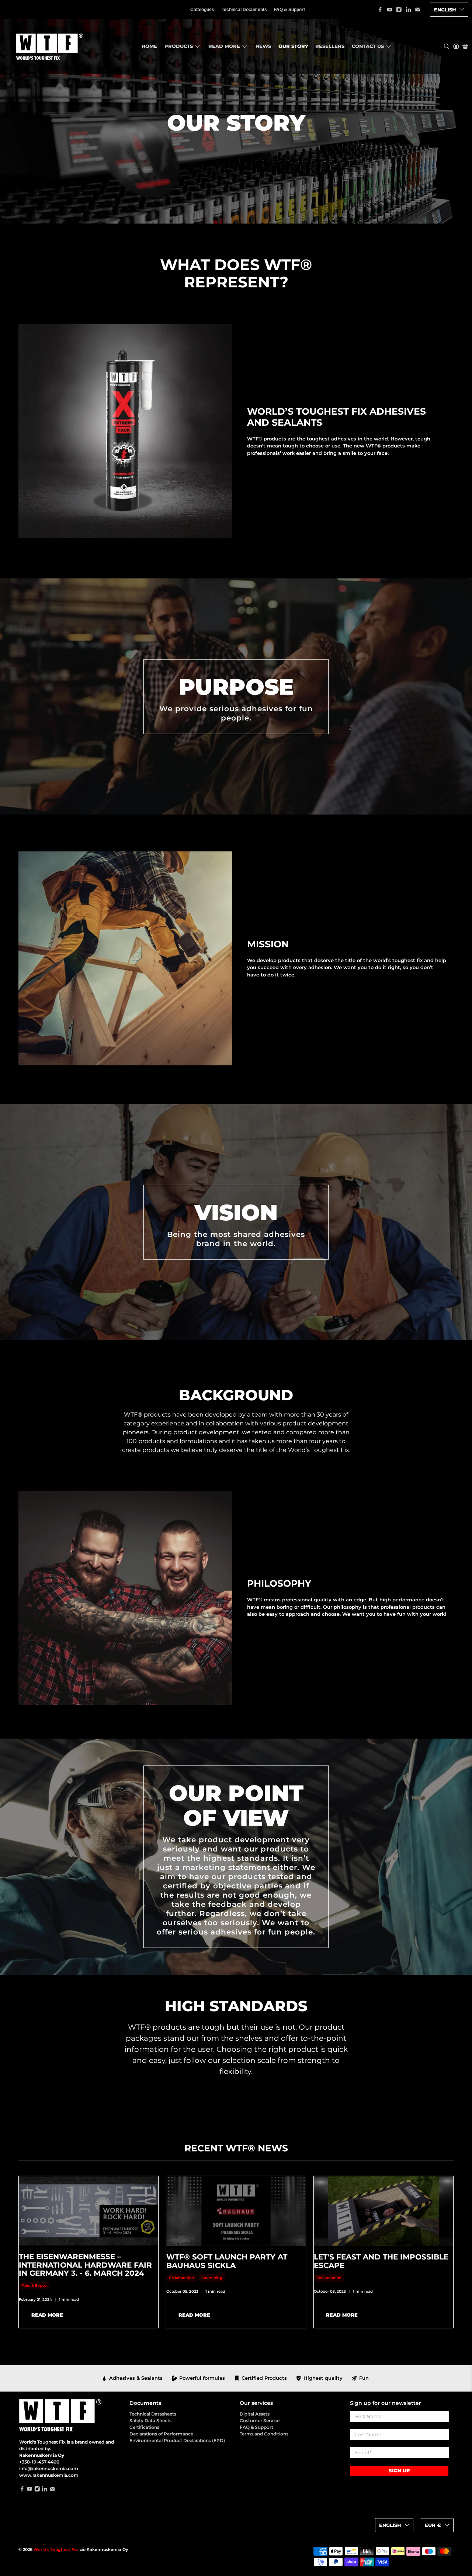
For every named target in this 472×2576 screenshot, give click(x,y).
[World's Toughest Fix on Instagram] (399, 10)
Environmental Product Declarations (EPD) (177, 2440)
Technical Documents (244, 10)
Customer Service (260, 2421)
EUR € (433, 2525)
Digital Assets (255, 2414)
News (263, 46)
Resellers (330, 46)
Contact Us (368, 46)
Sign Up (399, 2470)
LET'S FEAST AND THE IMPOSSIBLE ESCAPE (381, 2261)
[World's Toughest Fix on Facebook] (380, 10)
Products (179, 46)
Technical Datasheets (153, 2414)
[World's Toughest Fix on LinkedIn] (409, 10)
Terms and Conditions (264, 2434)
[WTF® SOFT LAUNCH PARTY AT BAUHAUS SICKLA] (236, 2211)
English (445, 10)
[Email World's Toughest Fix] (418, 10)
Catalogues (202, 10)
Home (149, 46)
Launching (212, 2278)
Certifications (144, 2427)
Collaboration (181, 2278)
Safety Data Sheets (150, 2421)
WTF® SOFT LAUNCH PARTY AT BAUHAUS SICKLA (227, 2261)
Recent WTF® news (236, 2148)
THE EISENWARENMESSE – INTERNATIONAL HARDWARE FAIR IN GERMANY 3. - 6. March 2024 (85, 2265)
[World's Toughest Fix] (48, 46)
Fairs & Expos (34, 2285)
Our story (293, 46)
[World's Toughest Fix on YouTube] (390, 10)
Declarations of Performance (161, 2434)
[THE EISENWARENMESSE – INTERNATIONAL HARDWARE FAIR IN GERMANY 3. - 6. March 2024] (88, 2211)
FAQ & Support (289, 10)
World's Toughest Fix (55, 2550)
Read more (224, 46)
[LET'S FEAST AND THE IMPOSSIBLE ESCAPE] (383, 2211)
